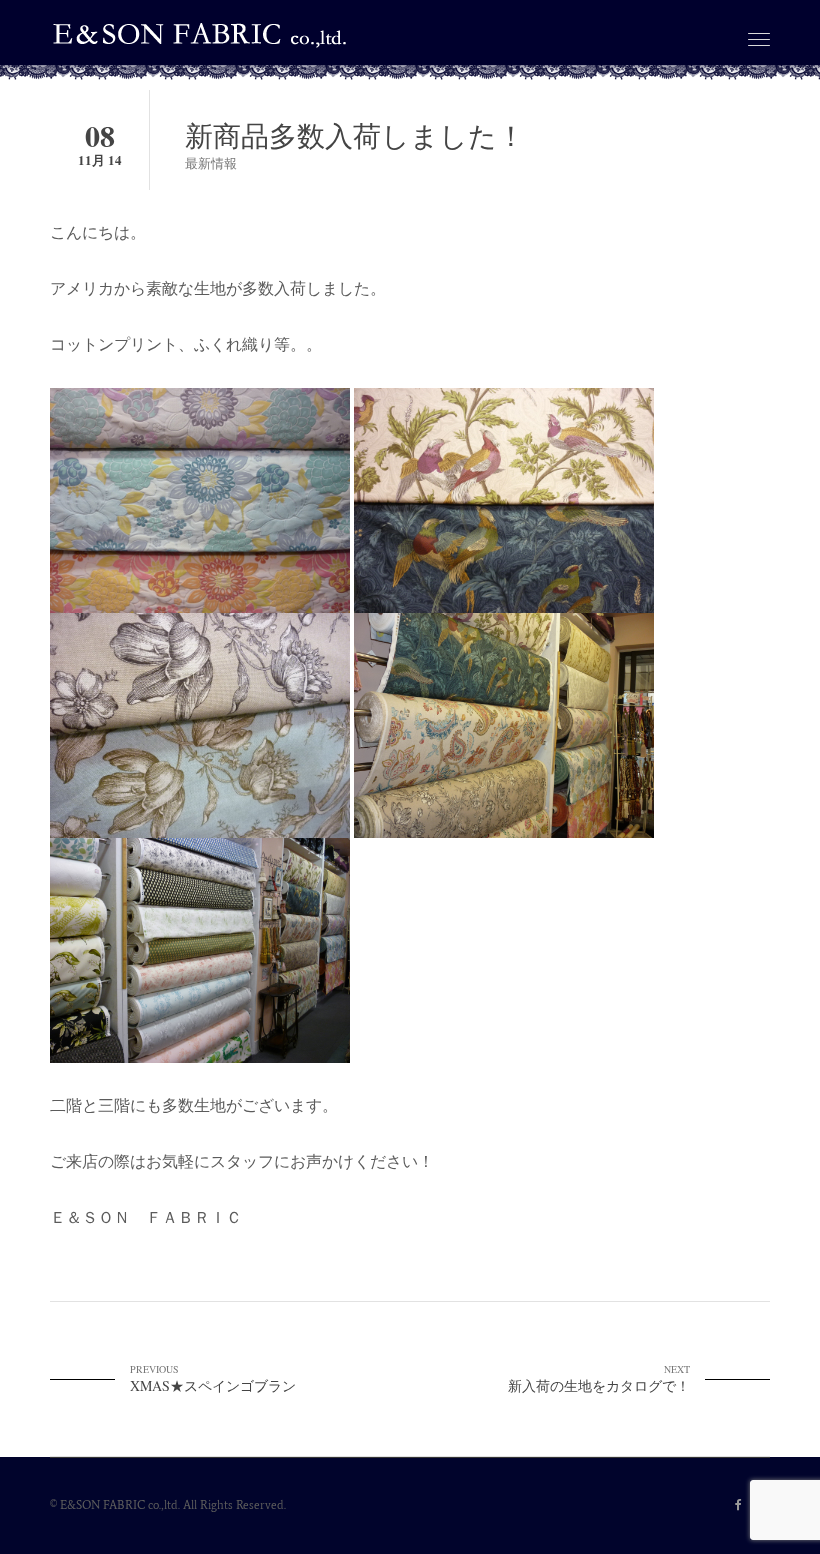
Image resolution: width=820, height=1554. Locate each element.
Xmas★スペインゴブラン (213, 1378)
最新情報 (211, 163)
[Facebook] (738, 1505)
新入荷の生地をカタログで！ (599, 1378)
